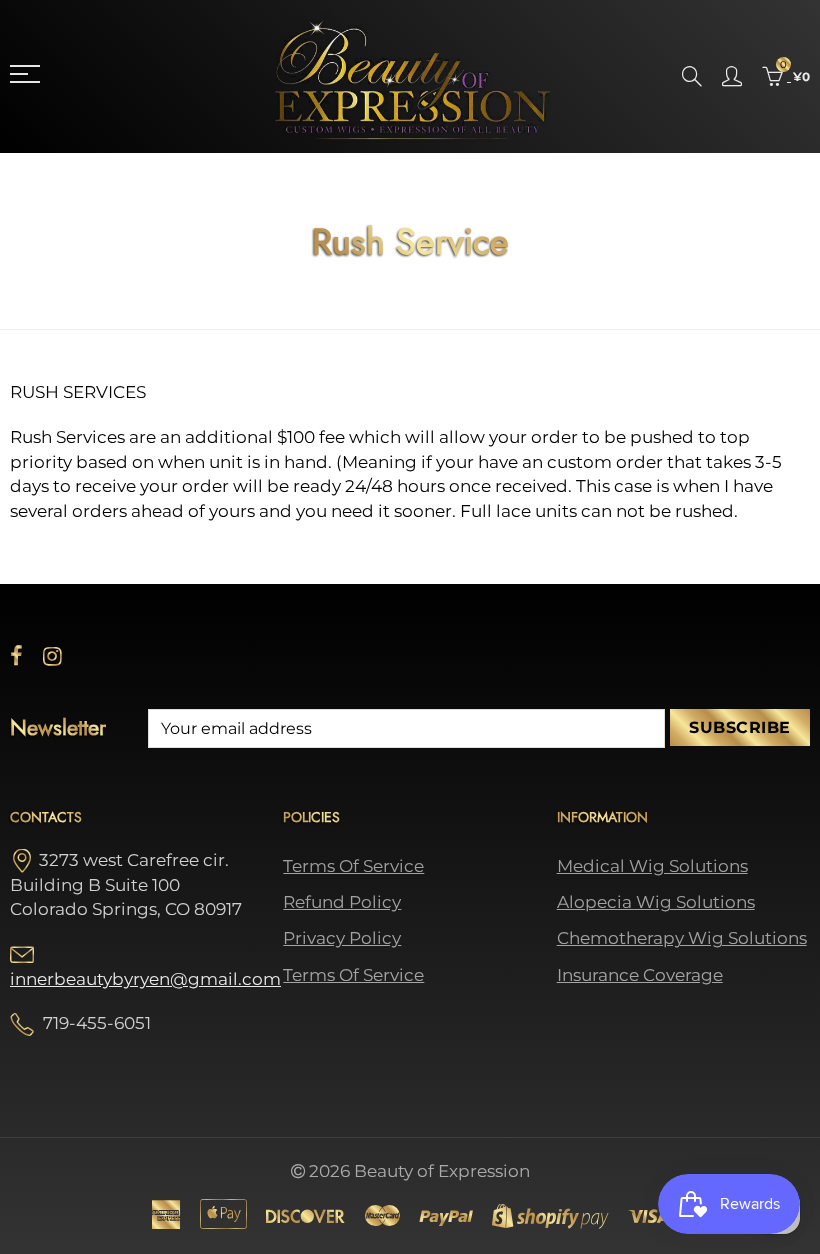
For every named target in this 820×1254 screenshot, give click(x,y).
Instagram (52, 656)
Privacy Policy (342, 938)
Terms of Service (353, 866)
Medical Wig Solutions (652, 866)
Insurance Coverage (640, 975)
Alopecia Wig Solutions (656, 902)
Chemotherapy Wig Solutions (682, 938)
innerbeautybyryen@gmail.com (145, 979)
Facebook (16, 656)
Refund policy (342, 902)
